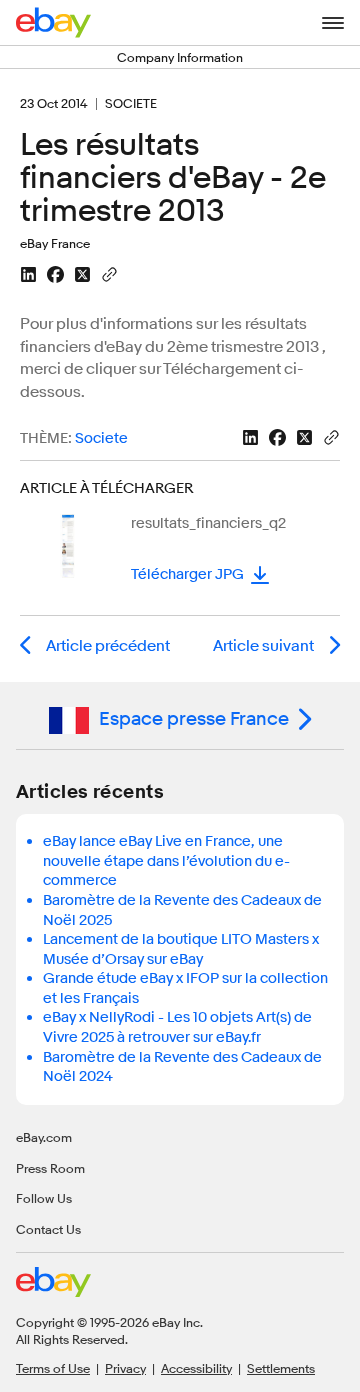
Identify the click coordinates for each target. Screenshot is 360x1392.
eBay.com (44, 1137)
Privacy (125, 1368)
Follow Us (44, 1198)
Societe (101, 438)
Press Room (50, 1168)
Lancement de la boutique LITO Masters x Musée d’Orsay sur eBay (181, 949)
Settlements (281, 1368)
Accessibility (196, 1368)
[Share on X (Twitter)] (82, 274)
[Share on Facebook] (55, 274)
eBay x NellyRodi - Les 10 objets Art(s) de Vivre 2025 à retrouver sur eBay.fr (177, 1027)
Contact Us (48, 1229)
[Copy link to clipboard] (109, 273)
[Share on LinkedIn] (28, 274)
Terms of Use (53, 1368)
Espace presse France (194, 719)
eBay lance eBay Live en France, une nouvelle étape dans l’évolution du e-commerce (166, 861)
